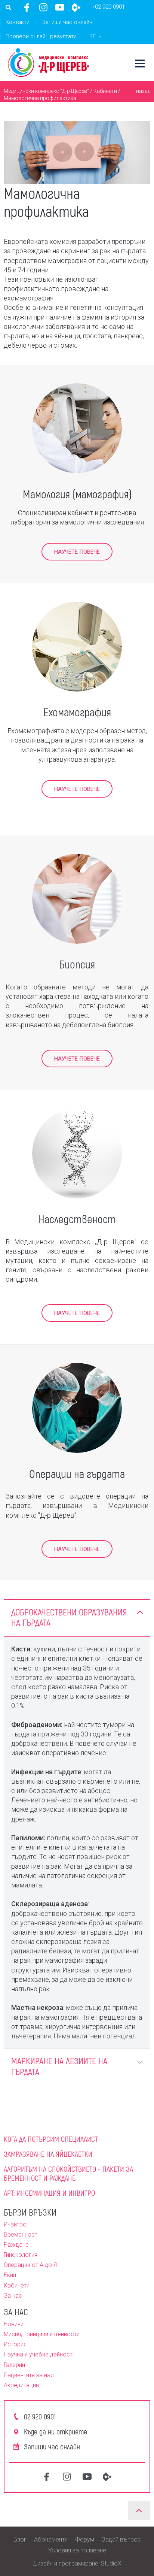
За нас (13, 2296)
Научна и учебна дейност (38, 2354)
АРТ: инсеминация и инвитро (49, 2193)
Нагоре (139, 2510)
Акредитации (21, 2385)
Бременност (21, 2235)
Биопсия (77, 964)
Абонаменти (51, 2539)
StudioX (111, 2563)
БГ (93, 36)
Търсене (9, 7)
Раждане (16, 2245)
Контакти (18, 22)
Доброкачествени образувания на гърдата (69, 1617)
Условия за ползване (77, 2550)
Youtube (60, 7)
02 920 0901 (40, 2416)
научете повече (77, 1059)
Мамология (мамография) (77, 494)
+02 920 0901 (108, 7)
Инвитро (15, 2224)
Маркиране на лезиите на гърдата (59, 2066)
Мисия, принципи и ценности (42, 2334)
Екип (10, 2275)
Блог (20, 2539)
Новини (14, 2324)
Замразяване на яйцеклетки (48, 2154)
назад (143, 91)
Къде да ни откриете (56, 2431)
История (15, 2344)
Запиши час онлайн (67, 22)
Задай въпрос (121, 2539)
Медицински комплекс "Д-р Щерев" (46, 91)
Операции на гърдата (77, 1473)
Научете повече (77, 552)
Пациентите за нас (29, 2375)
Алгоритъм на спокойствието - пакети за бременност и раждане (68, 2173)
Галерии (14, 2365)
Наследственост (77, 1219)
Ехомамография (77, 712)
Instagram (43, 7)
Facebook (27, 7)
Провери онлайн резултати (41, 36)
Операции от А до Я (30, 2265)
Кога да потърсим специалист (51, 2139)
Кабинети (105, 91)
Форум (85, 2539)
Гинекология (21, 2255)
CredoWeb (76, 7)
